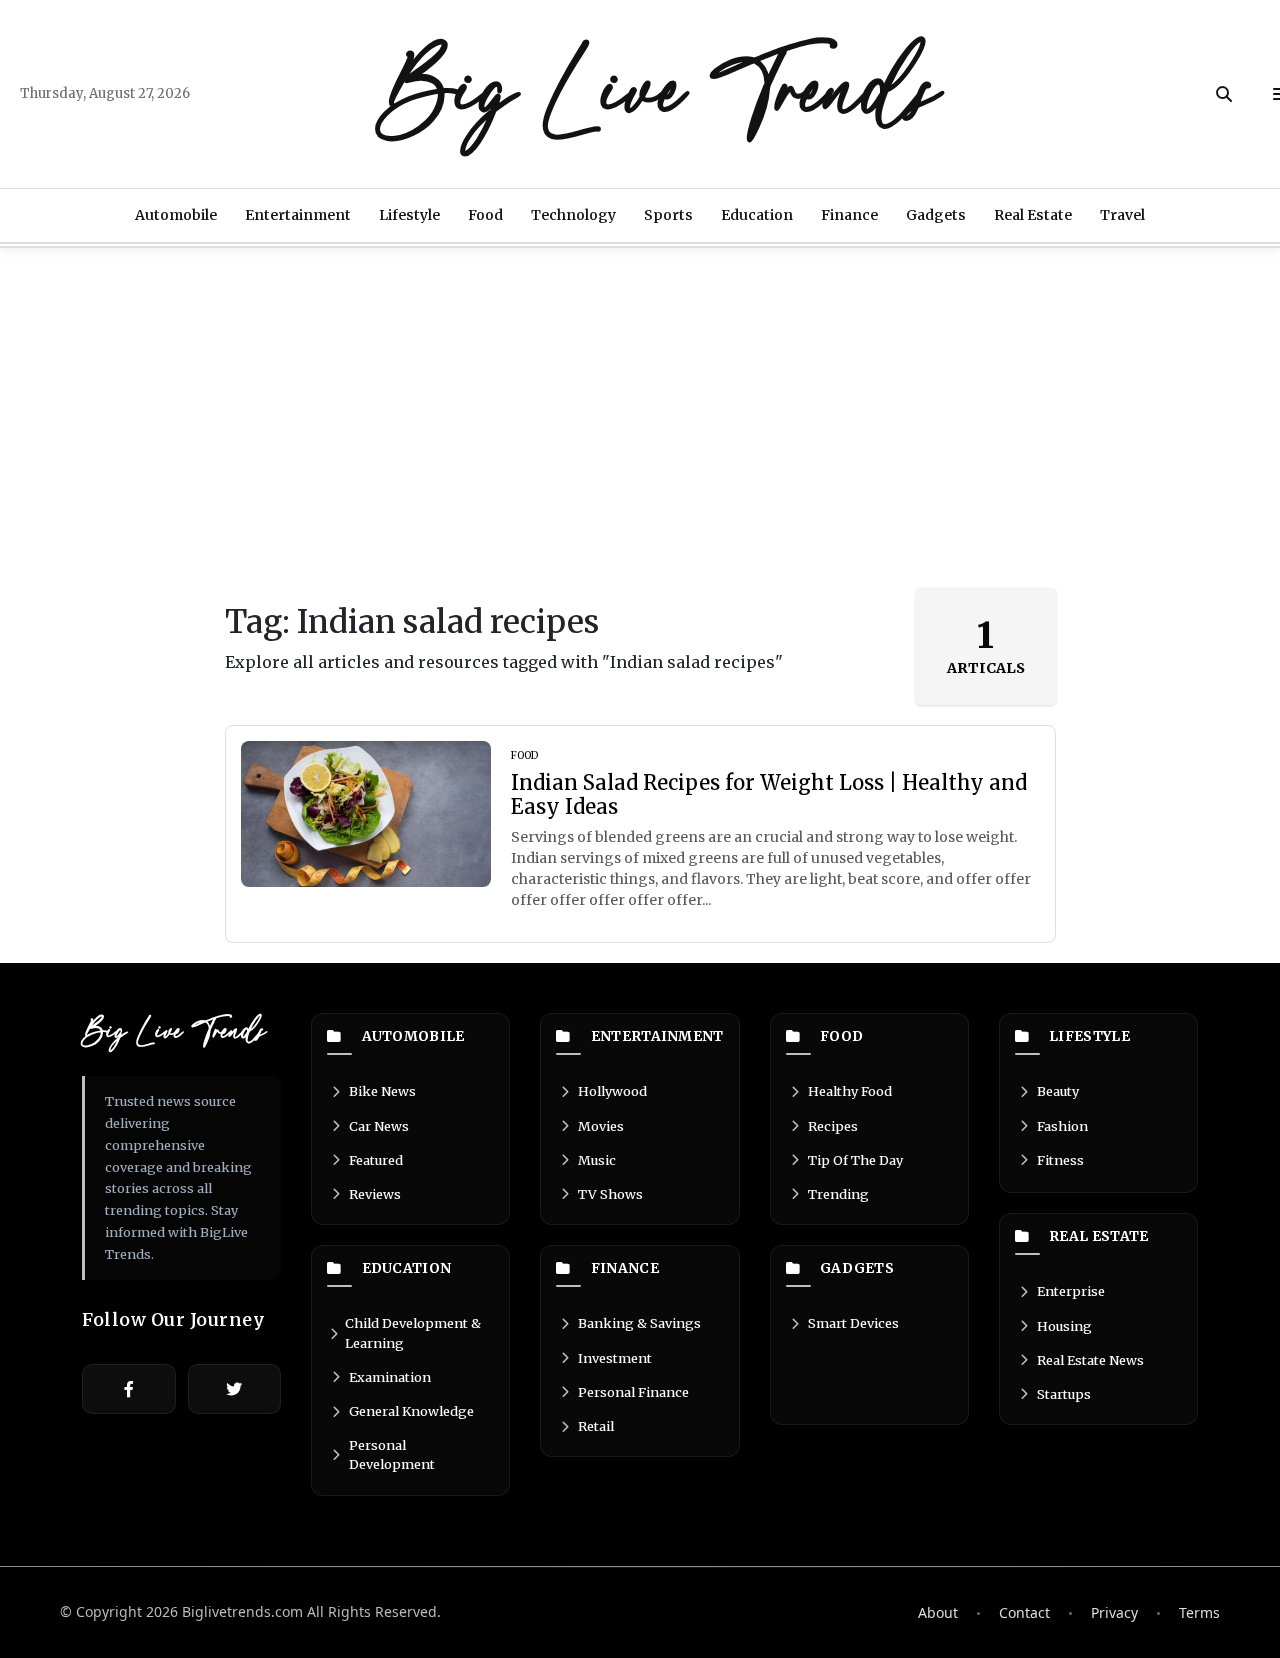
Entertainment (298, 215)
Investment (615, 1358)
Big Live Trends (660, 94)
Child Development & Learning (413, 1332)
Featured (376, 1160)
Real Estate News (1090, 1360)
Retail (596, 1426)
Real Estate (1033, 215)
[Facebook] (129, 1389)
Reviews (375, 1194)
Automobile (176, 215)
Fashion (1062, 1126)
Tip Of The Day (855, 1160)
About (938, 1612)
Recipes (833, 1126)
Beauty (1058, 1091)
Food (485, 215)
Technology (573, 215)
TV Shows (610, 1194)
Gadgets (936, 215)
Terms (1199, 1612)
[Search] (1224, 94)
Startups (1064, 1394)
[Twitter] (235, 1389)
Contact (1024, 1612)
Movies (601, 1126)
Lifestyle (409, 215)
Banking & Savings (639, 1323)
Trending (838, 1194)
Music (597, 1160)
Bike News (382, 1091)
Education (757, 215)
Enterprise (1071, 1291)
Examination (390, 1377)
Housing (1064, 1326)
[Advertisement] (640, 418)
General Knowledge (411, 1411)
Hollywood (612, 1091)
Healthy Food (850, 1091)
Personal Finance (633, 1392)
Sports (668, 215)
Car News (379, 1126)
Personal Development (392, 1454)
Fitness (1060, 1160)
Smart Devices (853, 1323)
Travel (1122, 215)
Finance (849, 215)
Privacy (1114, 1612)
